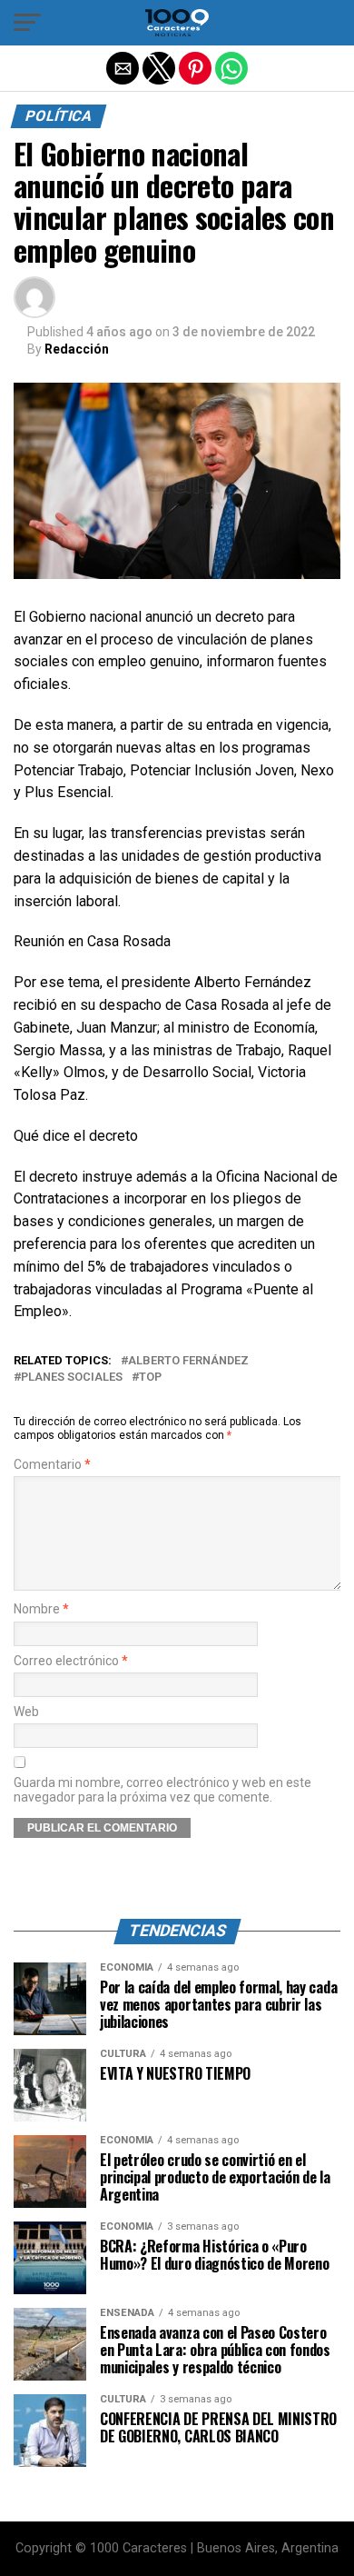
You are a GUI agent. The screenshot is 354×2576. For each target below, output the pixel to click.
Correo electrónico (71, 1661)
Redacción (77, 349)
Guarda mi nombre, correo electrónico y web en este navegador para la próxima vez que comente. (162, 1790)
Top (150, 1378)
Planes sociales (72, 1378)
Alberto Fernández (188, 1361)
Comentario (52, 1465)
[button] (27, 23)
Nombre (41, 1609)
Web (26, 1712)
